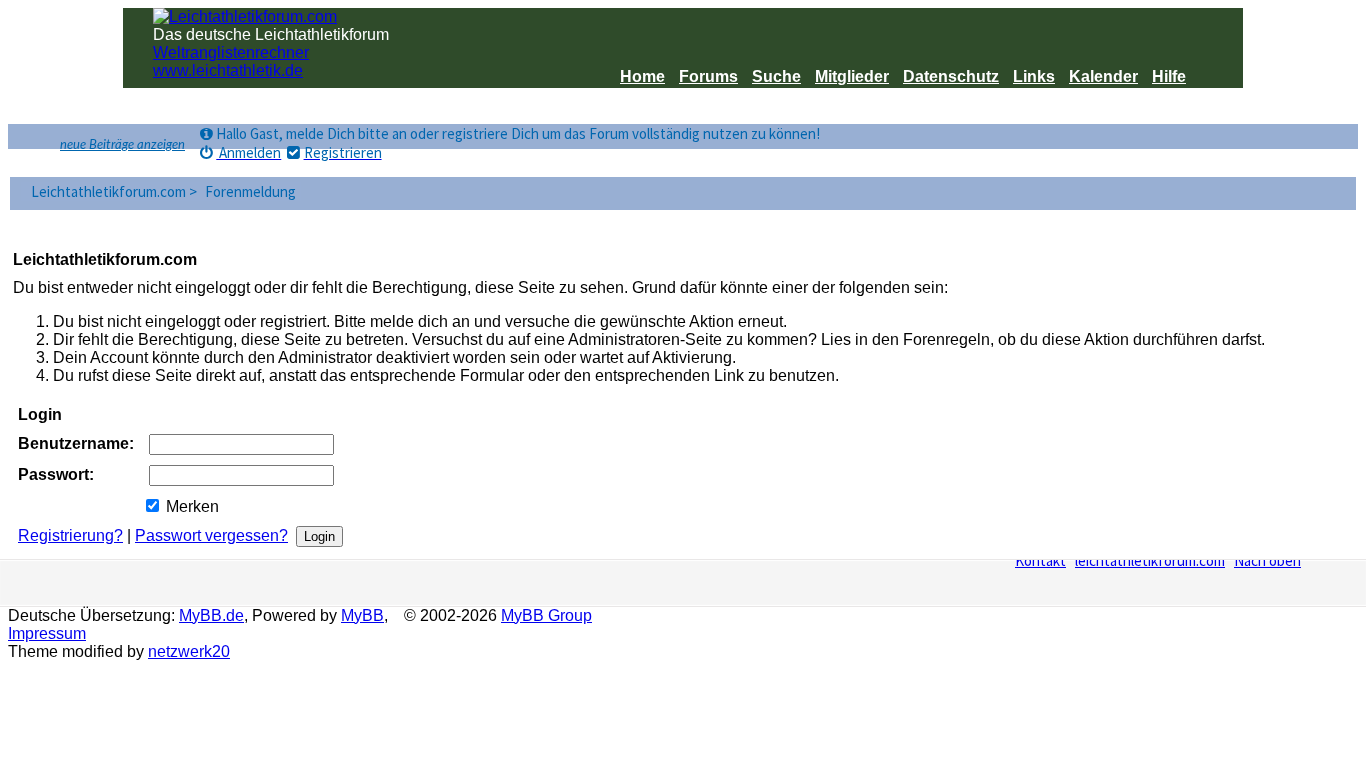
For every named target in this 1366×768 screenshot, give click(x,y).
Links (1034, 76)
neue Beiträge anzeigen (122, 145)
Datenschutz (951, 76)
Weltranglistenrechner (231, 52)
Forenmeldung (250, 191)
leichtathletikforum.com (1150, 560)
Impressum (47, 633)
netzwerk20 (189, 651)
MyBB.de (211, 615)
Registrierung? (70, 535)
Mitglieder (852, 76)
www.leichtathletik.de (228, 70)
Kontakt (1040, 560)
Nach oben (1267, 560)
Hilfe (1169, 76)
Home (642, 76)
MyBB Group (546, 615)
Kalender (1103, 76)
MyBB (362, 615)
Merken (190, 506)
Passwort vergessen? (211, 535)
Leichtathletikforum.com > (115, 191)
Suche (776, 76)
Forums (708, 76)
